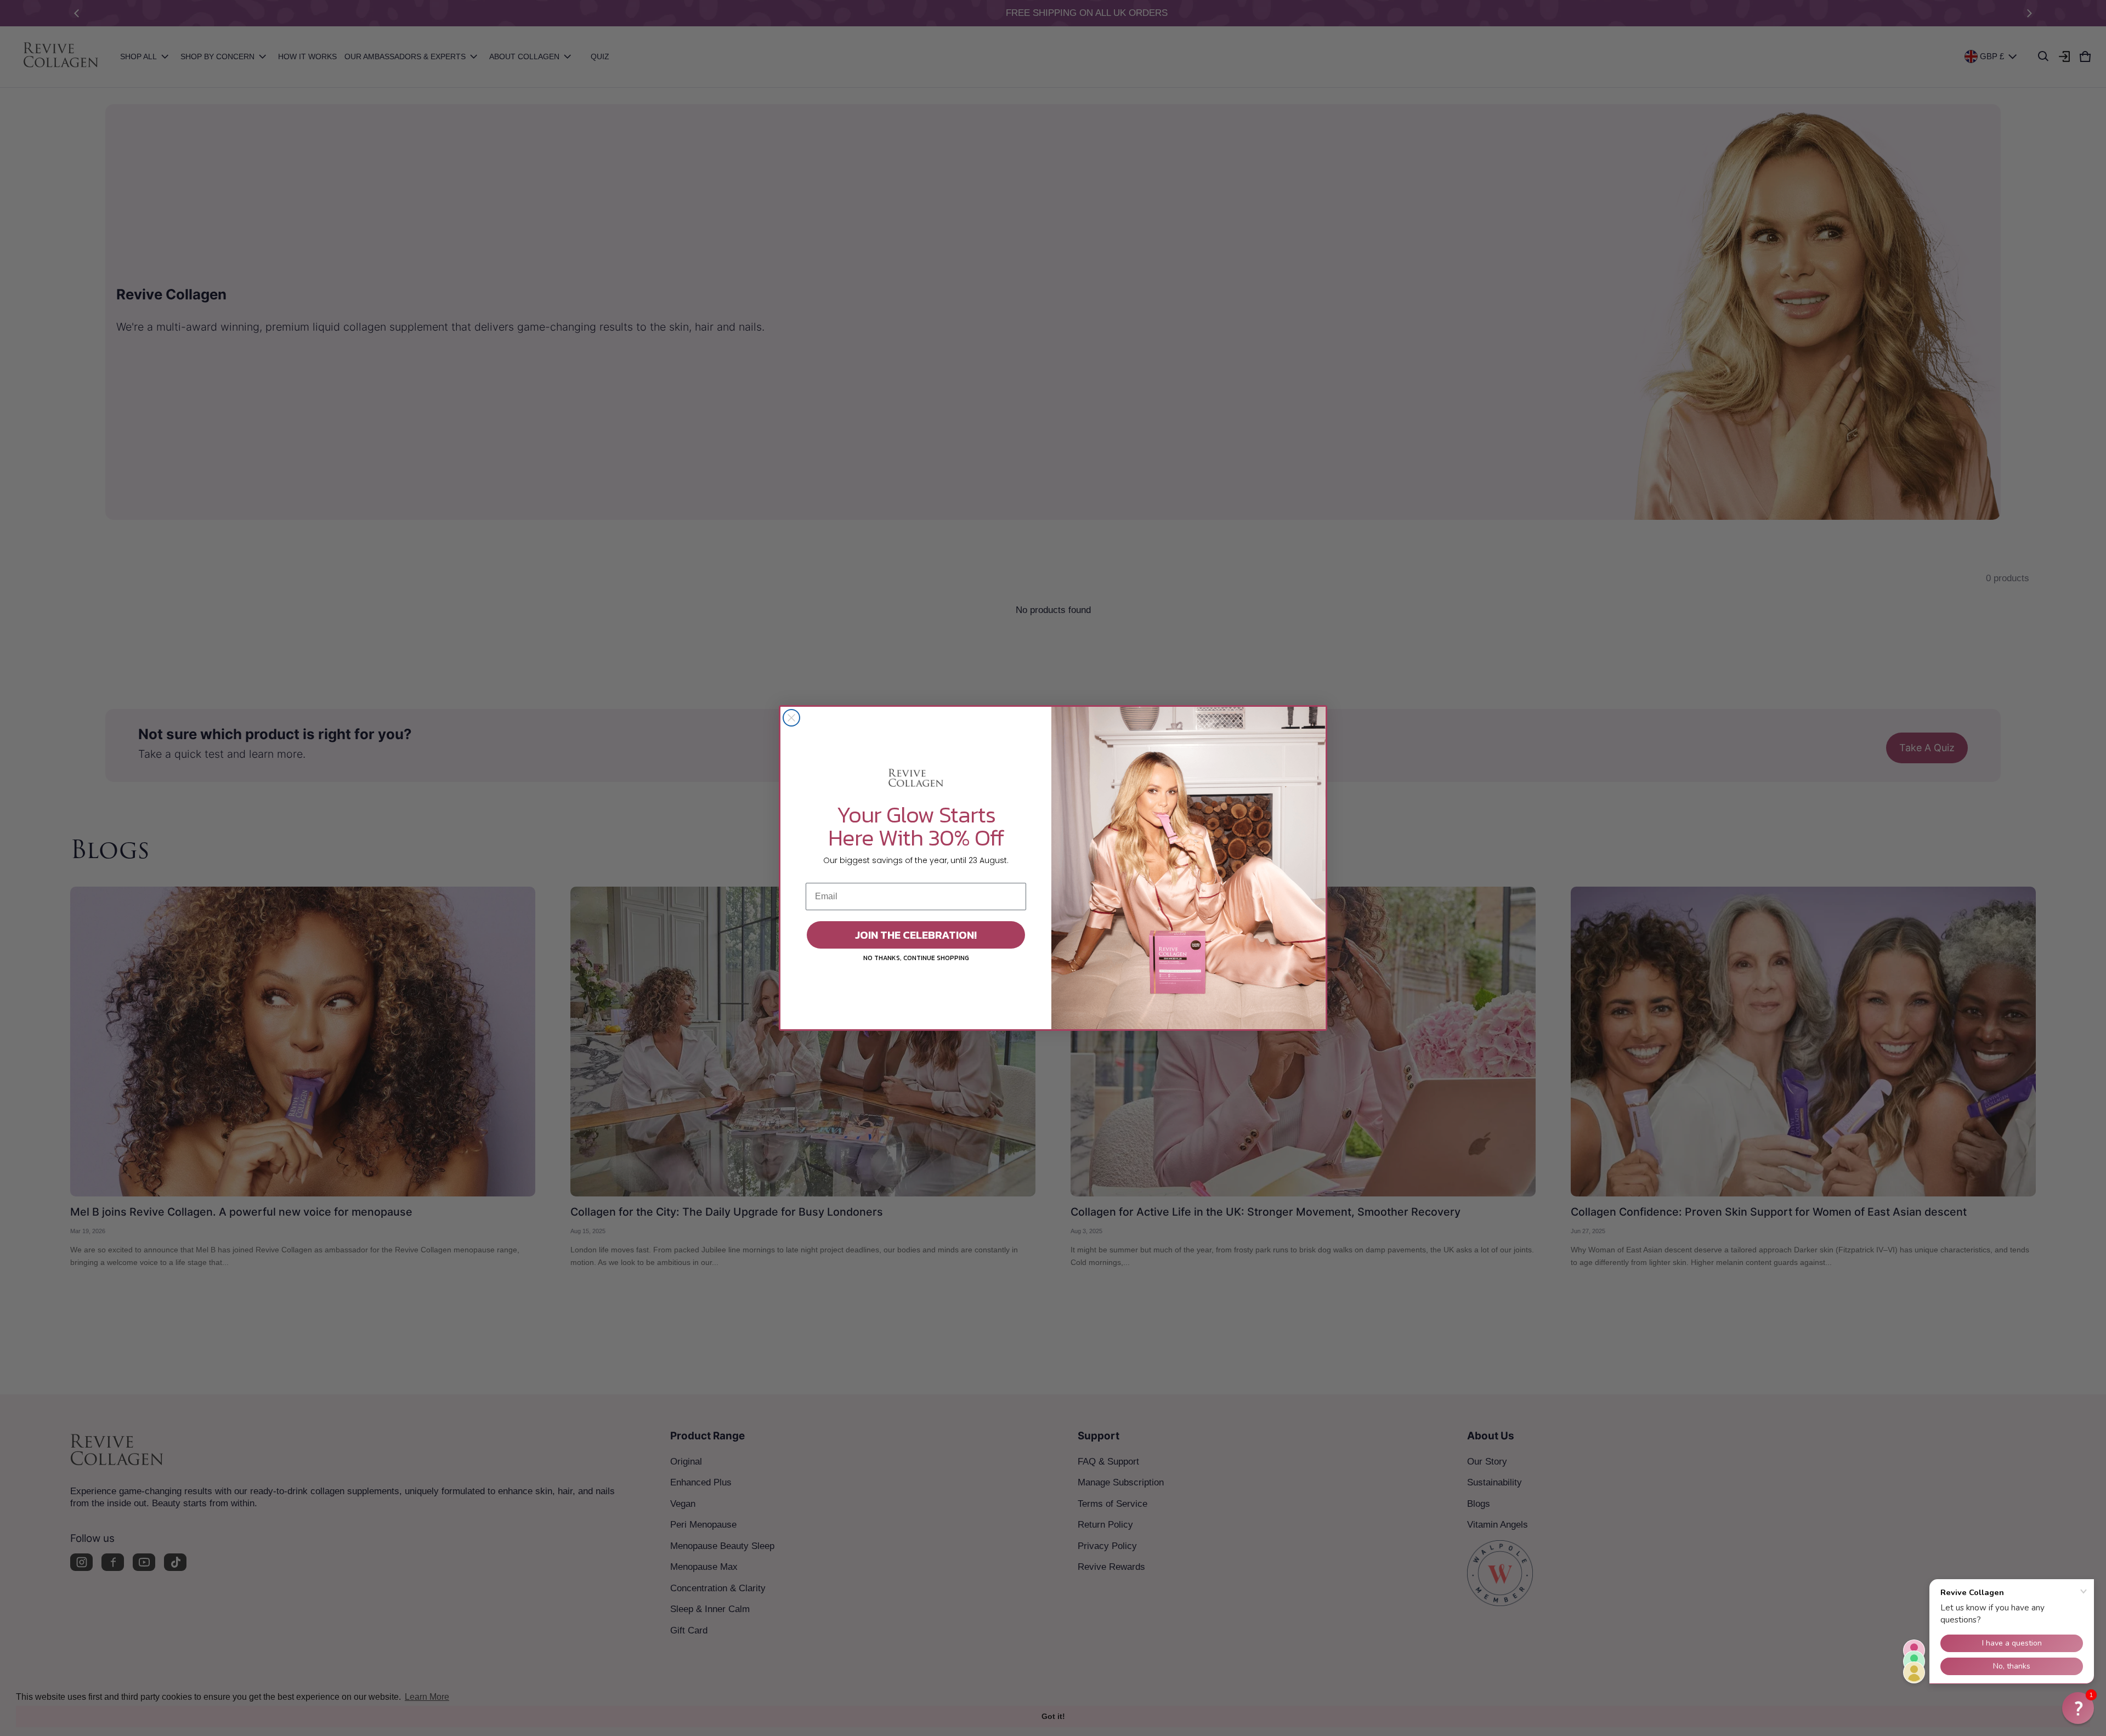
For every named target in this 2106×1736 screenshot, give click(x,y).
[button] (2078, 1708)
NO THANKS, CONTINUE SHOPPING (916, 958)
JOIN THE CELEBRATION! (916, 935)
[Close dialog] (791, 718)
